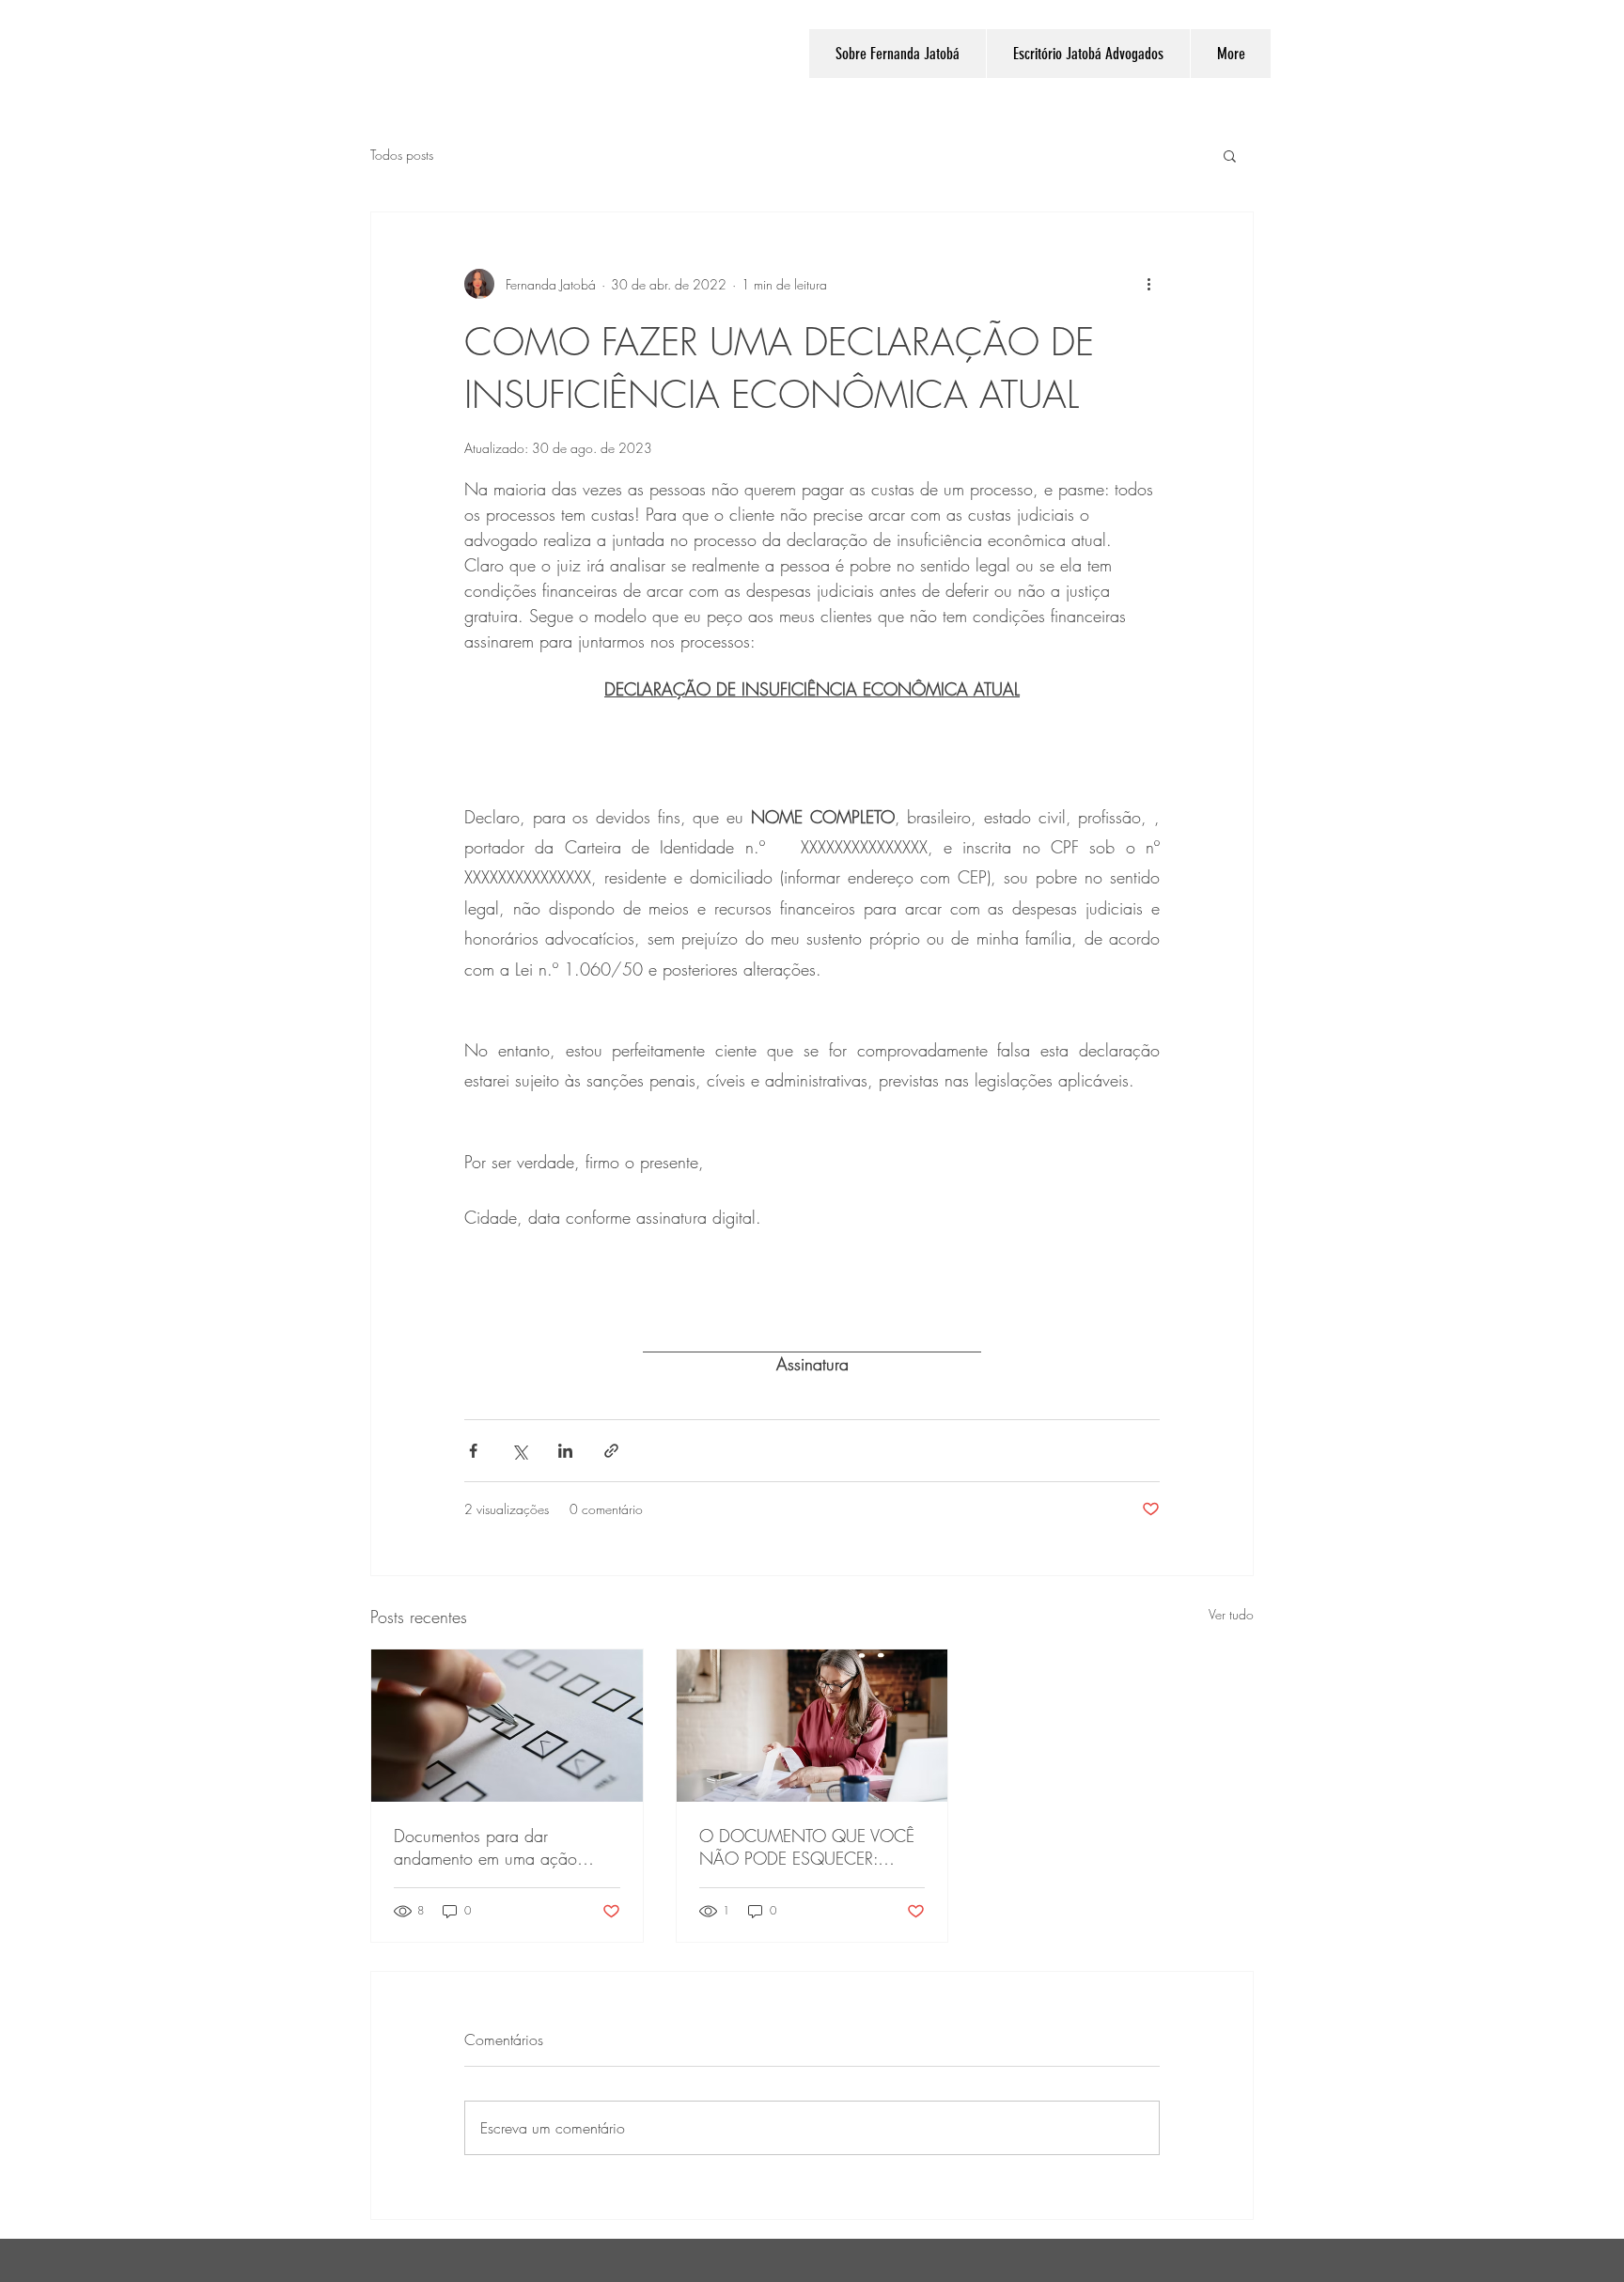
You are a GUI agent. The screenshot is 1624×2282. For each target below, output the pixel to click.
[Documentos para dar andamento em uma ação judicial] (507, 1726)
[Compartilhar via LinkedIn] (565, 1451)
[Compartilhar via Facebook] (473, 1451)
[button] (1230, 155)
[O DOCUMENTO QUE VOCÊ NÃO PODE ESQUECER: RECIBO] (812, 1726)
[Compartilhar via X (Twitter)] (519, 1451)
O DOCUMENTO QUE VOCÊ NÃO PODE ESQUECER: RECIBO (807, 1847)
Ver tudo (1231, 1614)
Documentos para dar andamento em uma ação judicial (485, 1847)
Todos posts (402, 155)
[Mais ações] (1148, 284)
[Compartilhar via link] (611, 1451)
